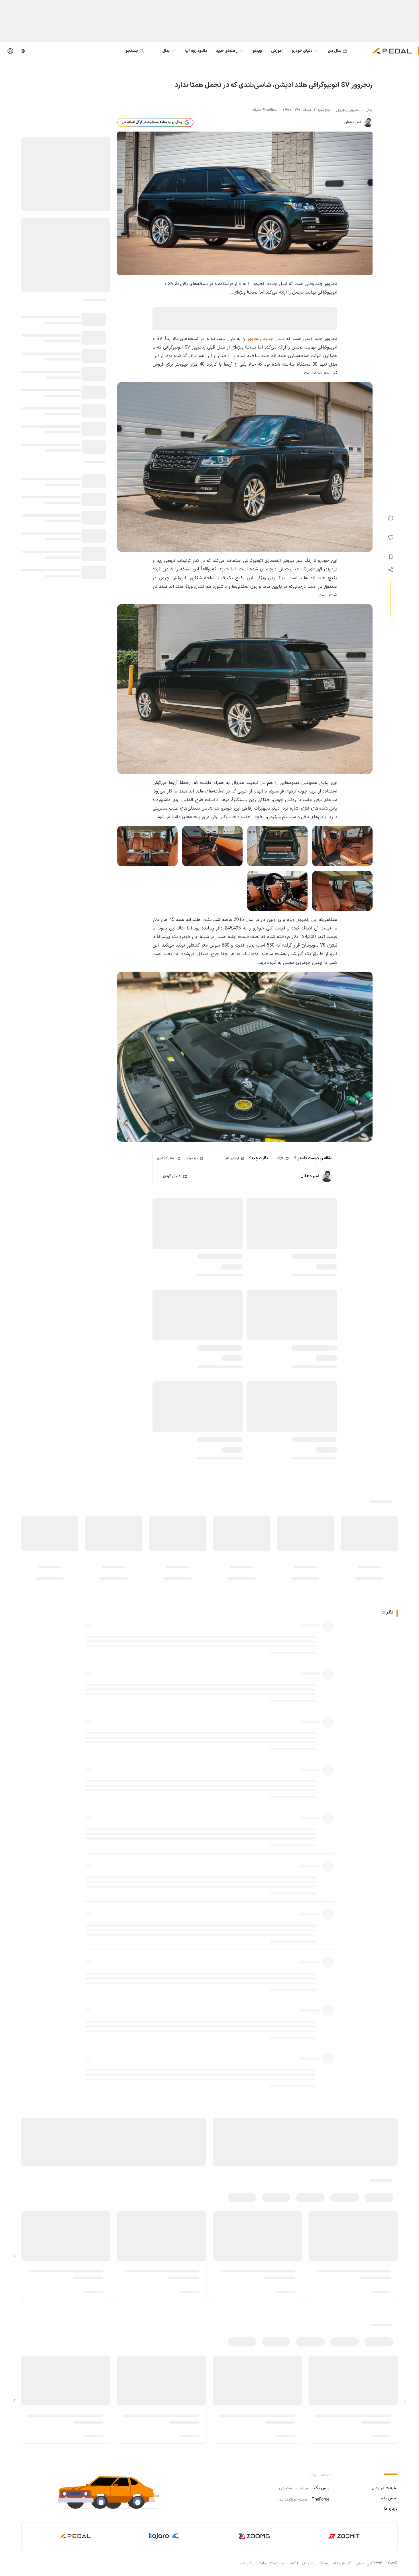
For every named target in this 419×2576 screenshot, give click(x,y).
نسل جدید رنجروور (266, 339)
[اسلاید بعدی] (15, 2256)
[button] (113, 2492)
